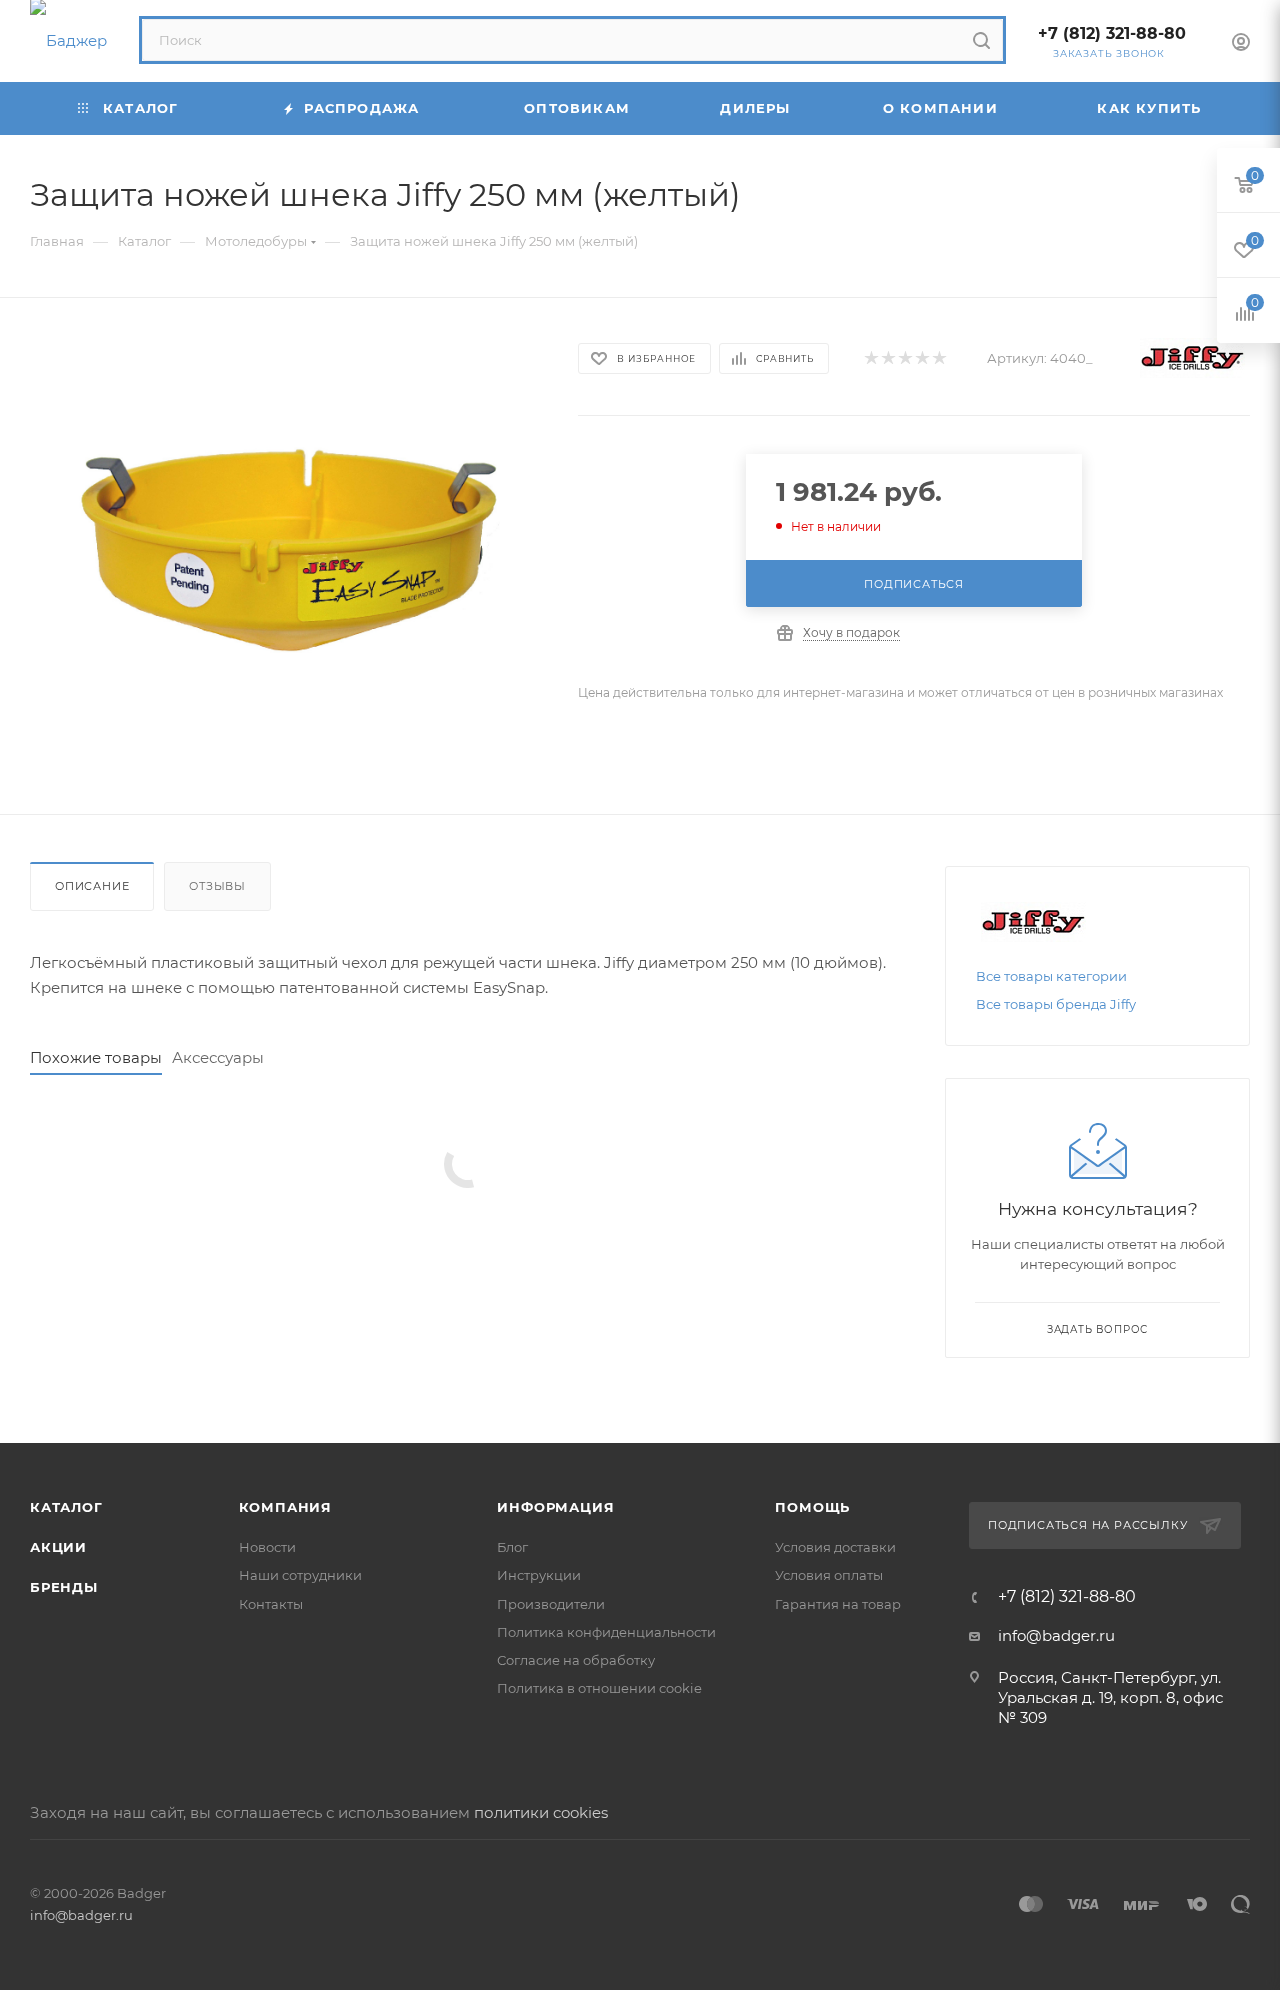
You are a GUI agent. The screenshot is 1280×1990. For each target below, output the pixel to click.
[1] (870, 358)
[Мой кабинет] (1241, 44)
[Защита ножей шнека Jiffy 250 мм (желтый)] (286, 556)
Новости (267, 1547)
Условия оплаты (829, 1575)
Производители (551, 1604)
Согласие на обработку (576, 1660)
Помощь (812, 1507)
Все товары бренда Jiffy (1056, 1004)
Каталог (66, 1507)
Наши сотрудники (300, 1575)
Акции (58, 1547)
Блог (512, 1547)
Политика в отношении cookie (599, 1688)
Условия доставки (835, 1547)
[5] (938, 358)
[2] (887, 358)
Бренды (64, 1587)
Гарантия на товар (838, 1604)
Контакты (271, 1604)
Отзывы (217, 886)
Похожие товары (96, 1057)
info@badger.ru (1056, 1635)
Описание (92, 886)
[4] (921, 358)
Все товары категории (1051, 976)
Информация (555, 1507)
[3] (904, 358)
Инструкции (539, 1575)
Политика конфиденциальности (606, 1632)
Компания (285, 1507)
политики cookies (541, 1812)
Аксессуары (218, 1057)
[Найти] (981, 40)
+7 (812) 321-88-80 (1112, 33)
